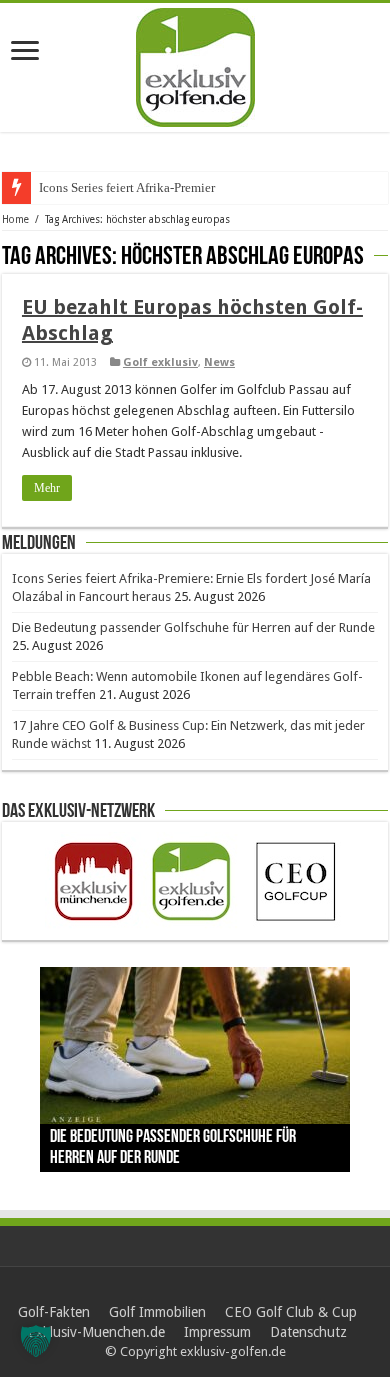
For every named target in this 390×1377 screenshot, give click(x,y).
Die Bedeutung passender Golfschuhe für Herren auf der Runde (193, 627)
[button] (36, 1341)
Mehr (47, 488)
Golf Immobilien (157, 1312)
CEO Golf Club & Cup (291, 1312)
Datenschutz (308, 1332)
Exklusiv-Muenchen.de (96, 1332)
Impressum (217, 1332)
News (219, 362)
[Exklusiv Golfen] (195, 64)
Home (15, 219)
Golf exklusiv (160, 362)
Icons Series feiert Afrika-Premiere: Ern (143, 187)
